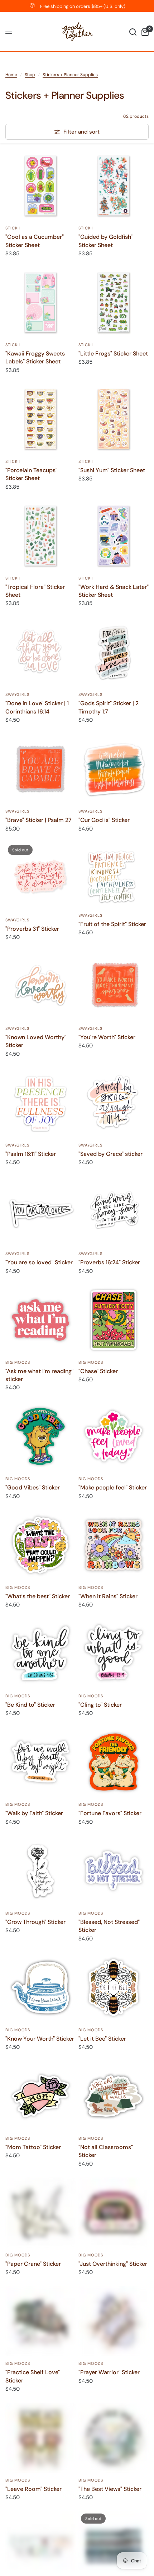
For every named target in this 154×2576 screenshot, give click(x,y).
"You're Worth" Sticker (107, 1037)
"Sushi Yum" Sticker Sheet (112, 470)
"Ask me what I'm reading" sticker (39, 1375)
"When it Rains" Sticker (108, 1596)
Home (11, 75)
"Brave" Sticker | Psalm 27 (38, 820)
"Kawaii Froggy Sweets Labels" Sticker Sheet (35, 357)
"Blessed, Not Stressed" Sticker (109, 1926)
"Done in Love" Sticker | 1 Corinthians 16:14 (37, 707)
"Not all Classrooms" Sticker (106, 2151)
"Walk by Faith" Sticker (34, 1813)
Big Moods (18, 1362)
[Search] (133, 32)
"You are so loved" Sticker (39, 1262)
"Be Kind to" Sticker (30, 1705)
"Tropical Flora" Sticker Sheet (35, 591)
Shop (30, 75)
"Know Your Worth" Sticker (40, 2039)
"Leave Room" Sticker (33, 2489)
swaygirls (17, 694)
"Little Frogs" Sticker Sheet (113, 354)
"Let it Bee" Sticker (102, 2039)
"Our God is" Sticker (104, 820)
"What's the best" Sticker (38, 1596)
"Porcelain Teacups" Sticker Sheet (31, 474)
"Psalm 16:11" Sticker (31, 1154)
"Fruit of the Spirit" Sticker (112, 924)
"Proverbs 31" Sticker (32, 929)
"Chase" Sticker (98, 1371)
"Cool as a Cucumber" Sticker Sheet (35, 241)
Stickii (13, 228)
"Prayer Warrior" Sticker (109, 2372)
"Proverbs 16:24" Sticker (109, 1262)
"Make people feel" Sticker (113, 1487)
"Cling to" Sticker (100, 1705)
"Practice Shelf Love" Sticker (33, 2376)
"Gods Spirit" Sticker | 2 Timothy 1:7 (109, 707)
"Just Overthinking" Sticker (113, 2264)
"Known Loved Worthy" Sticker (36, 1041)
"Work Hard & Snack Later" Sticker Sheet (114, 591)
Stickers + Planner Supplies (70, 75)
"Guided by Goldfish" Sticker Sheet (105, 241)
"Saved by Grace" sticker (110, 1154)
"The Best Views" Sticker (110, 2489)
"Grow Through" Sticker (35, 1922)
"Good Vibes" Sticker (33, 1487)
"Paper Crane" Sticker (33, 2264)
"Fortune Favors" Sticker (110, 1813)
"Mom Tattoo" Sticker (33, 2147)
